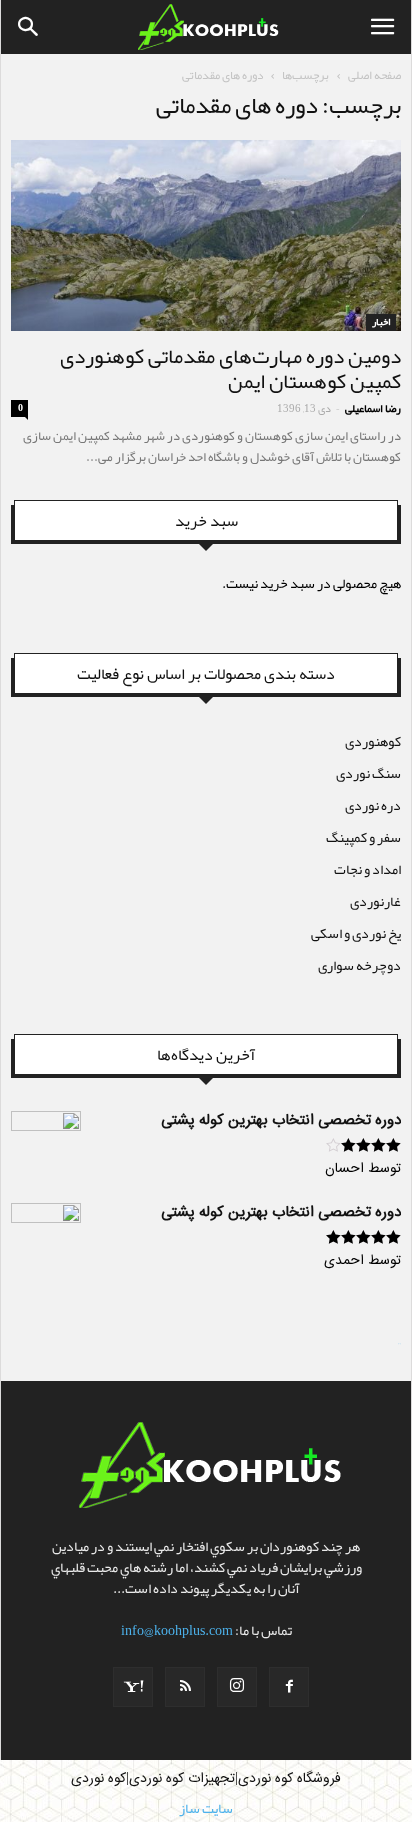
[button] (29, 27)
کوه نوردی (98, 1779)
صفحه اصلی (374, 75)
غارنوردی (375, 901)
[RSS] (185, 1687)
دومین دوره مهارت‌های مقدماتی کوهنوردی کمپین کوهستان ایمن (230, 368)
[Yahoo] (133, 1687)
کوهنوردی (373, 741)
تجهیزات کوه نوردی (182, 1779)
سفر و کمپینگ (363, 837)
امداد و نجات (367, 869)
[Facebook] (289, 1687)
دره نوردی (373, 805)
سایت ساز (399, 1344)
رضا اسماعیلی (373, 408)
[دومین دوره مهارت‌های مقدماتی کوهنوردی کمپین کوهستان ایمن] (206, 235)
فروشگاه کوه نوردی (289, 1779)
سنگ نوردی (368, 773)
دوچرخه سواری (359, 965)
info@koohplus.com (177, 1630)
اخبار (381, 322)
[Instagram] (237, 1687)
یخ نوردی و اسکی (356, 933)
